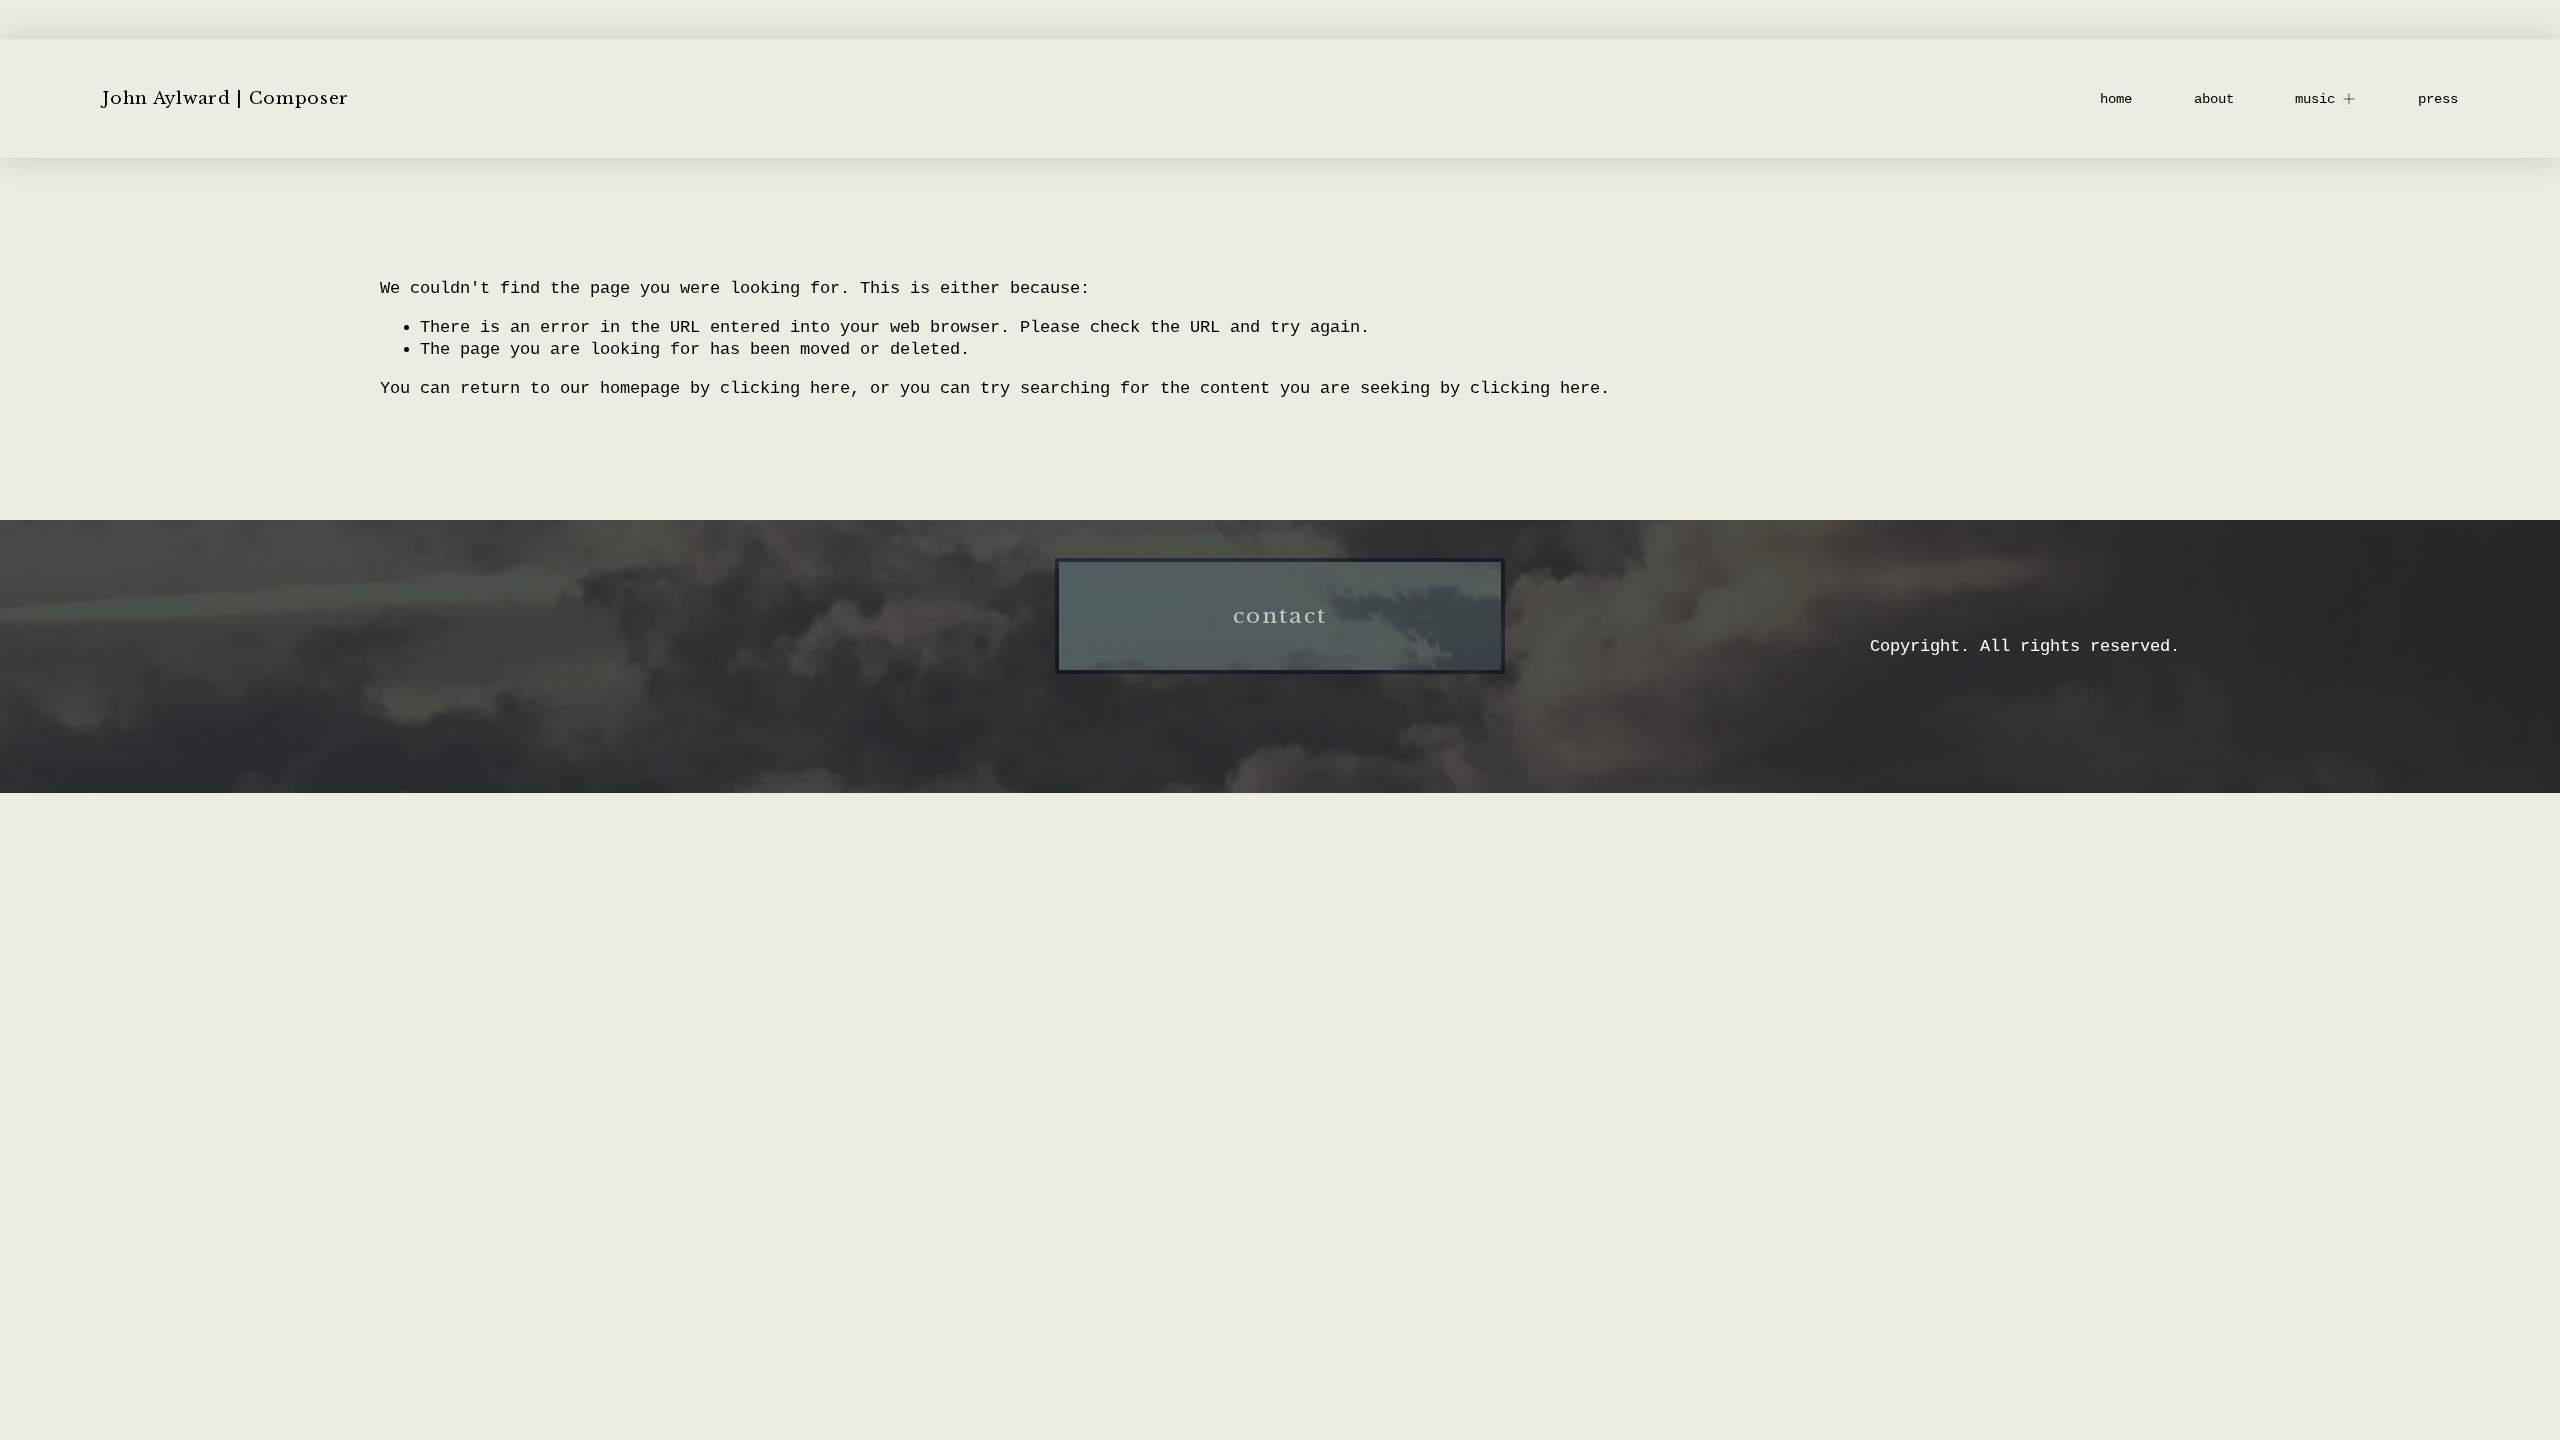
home (2116, 99)
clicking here (785, 388)
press (2438, 99)
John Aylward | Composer (225, 98)
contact (1280, 616)
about (2214, 99)
